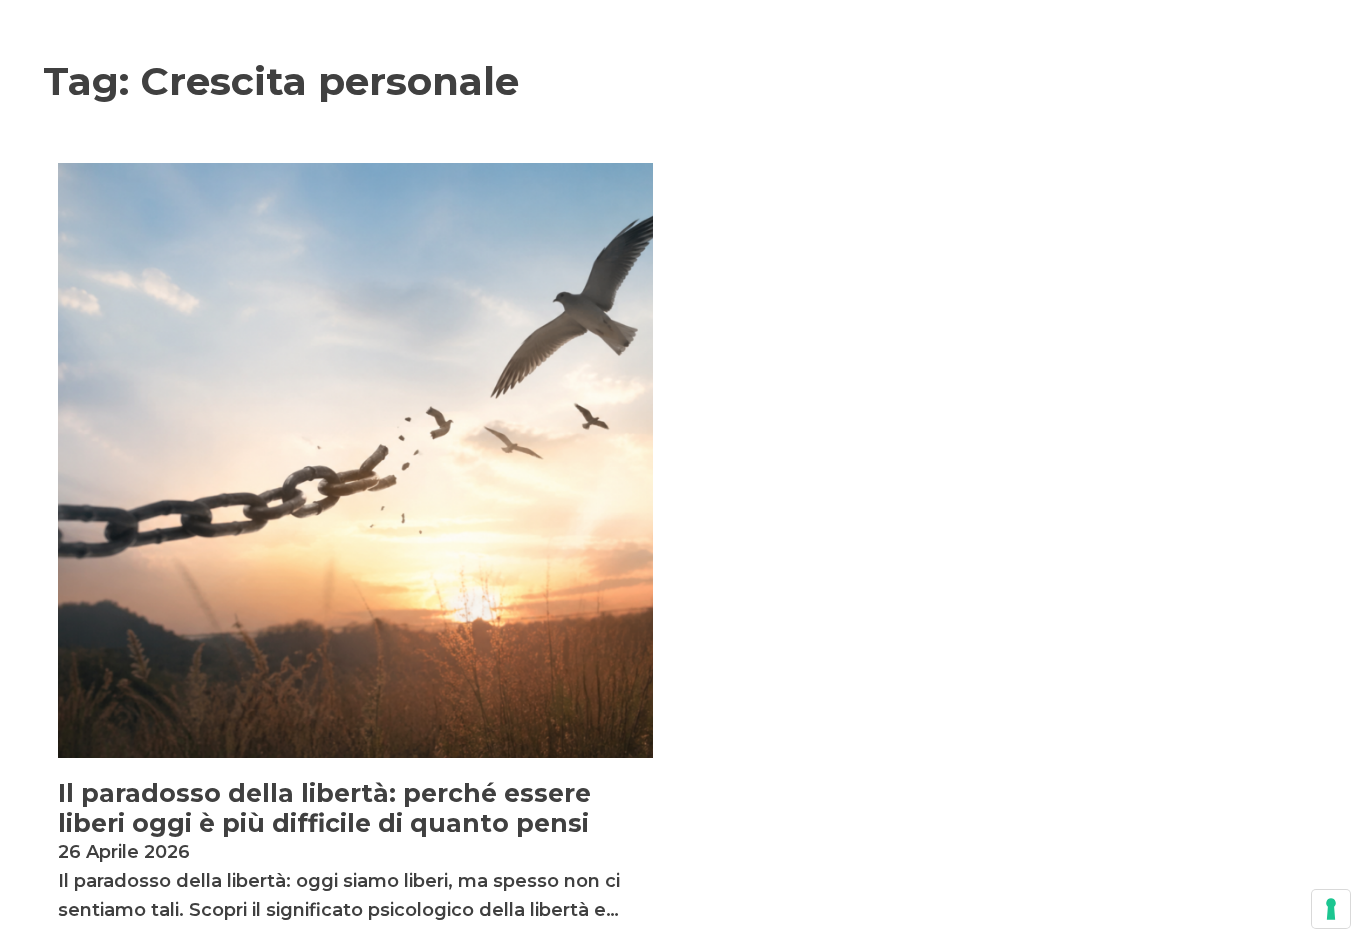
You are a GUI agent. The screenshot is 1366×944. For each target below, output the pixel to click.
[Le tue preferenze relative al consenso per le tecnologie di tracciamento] (1331, 909)
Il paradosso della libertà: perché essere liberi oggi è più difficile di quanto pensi (324, 808)
